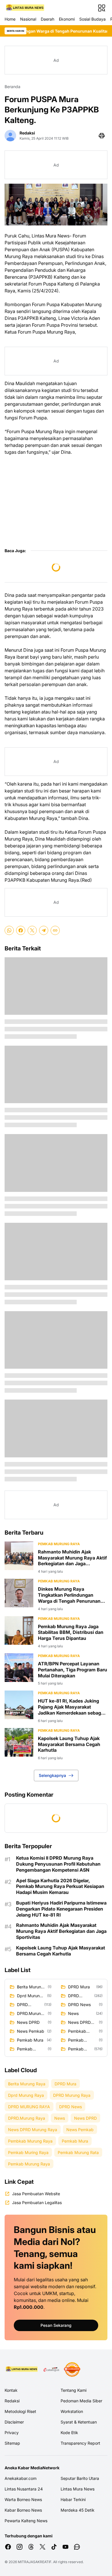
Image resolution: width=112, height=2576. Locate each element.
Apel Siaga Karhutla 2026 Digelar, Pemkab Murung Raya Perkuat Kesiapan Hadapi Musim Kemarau (60, 1887)
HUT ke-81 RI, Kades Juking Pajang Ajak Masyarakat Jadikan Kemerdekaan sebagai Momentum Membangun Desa (72, 1707)
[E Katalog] (51, 2369)
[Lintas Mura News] (25, 8)
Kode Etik (69, 2433)
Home (10, 19)
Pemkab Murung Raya (59, 1544)
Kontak (11, 2390)
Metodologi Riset (20, 2411)
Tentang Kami (74, 2390)
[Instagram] (20, 2547)
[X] (32, 930)
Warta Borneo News (23, 2499)
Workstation (72, 2411)
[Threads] (31, 2547)
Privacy (12, 2433)
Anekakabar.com (21, 2478)
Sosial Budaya (92, 19)
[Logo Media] (22, 2369)
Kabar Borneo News (23, 2510)
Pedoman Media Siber (81, 2401)
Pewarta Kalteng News (26, 2521)
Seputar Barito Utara (80, 2478)
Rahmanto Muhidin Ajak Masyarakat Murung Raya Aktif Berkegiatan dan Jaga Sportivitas (72, 1558)
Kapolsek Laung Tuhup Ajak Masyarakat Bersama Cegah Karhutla (69, 1744)
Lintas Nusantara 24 (24, 2489)
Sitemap (12, 2443)
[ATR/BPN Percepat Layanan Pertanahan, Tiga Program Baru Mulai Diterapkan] (19, 1668)
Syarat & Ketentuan (79, 2422)
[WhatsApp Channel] (77, 2547)
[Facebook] (21, 930)
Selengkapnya (52, 1775)
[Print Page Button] (102, 136)
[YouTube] (65, 2547)
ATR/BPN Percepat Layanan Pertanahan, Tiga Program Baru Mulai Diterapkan (73, 1670)
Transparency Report (80, 2443)
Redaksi (12, 2401)
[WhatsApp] (9, 930)
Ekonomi (67, 19)
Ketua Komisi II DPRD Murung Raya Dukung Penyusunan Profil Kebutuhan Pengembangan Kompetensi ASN (58, 1864)
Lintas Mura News (78, 2489)
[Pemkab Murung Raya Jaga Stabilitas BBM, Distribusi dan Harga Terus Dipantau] (19, 1630)
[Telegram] (44, 930)
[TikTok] (54, 2547)
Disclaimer (14, 2422)
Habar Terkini (73, 2499)
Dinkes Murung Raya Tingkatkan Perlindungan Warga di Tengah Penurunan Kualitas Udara (69, 1595)
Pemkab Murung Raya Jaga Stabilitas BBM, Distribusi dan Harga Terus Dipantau (71, 1632)
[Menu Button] (102, 8)
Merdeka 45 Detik (78, 2510)
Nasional (28, 19)
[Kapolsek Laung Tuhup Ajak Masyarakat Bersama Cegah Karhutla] (19, 1742)
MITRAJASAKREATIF (35, 2562)
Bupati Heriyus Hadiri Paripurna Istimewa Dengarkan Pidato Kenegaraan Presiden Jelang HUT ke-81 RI (61, 1909)
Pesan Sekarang (56, 2325)
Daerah (48, 19)
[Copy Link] (55, 930)
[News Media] (72, 2369)
